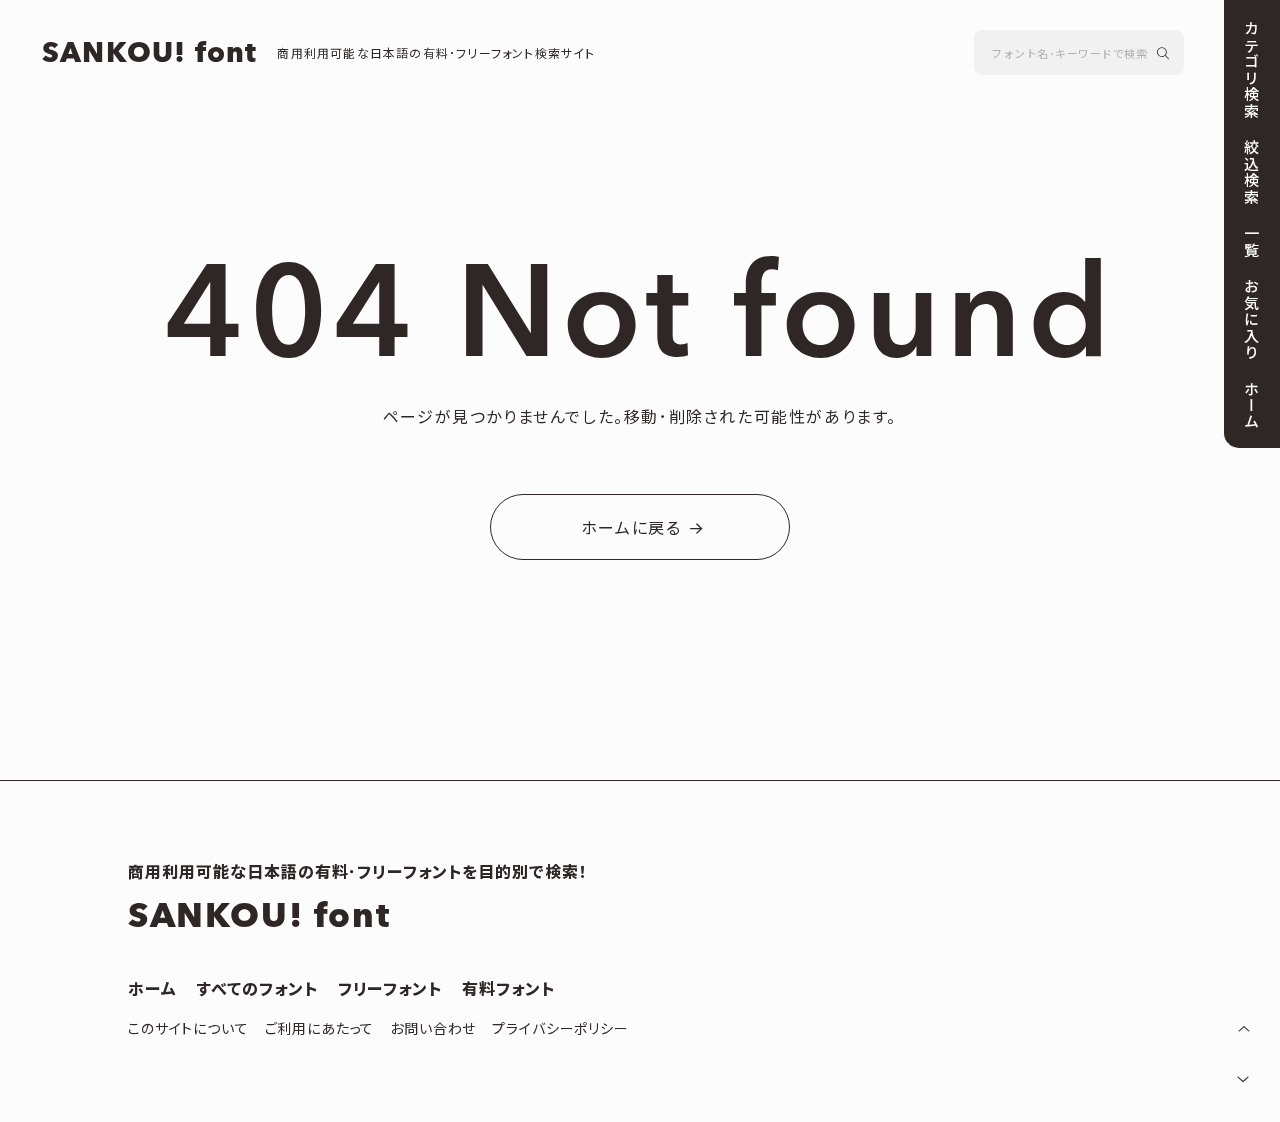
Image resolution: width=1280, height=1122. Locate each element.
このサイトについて (188, 1030)
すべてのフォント (257, 990)
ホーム (152, 990)
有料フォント (508, 990)
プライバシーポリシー (560, 1030)
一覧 (1249, 241)
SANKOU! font (149, 54)
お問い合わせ (433, 1030)
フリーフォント (390, 990)
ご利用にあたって (320, 1030)
